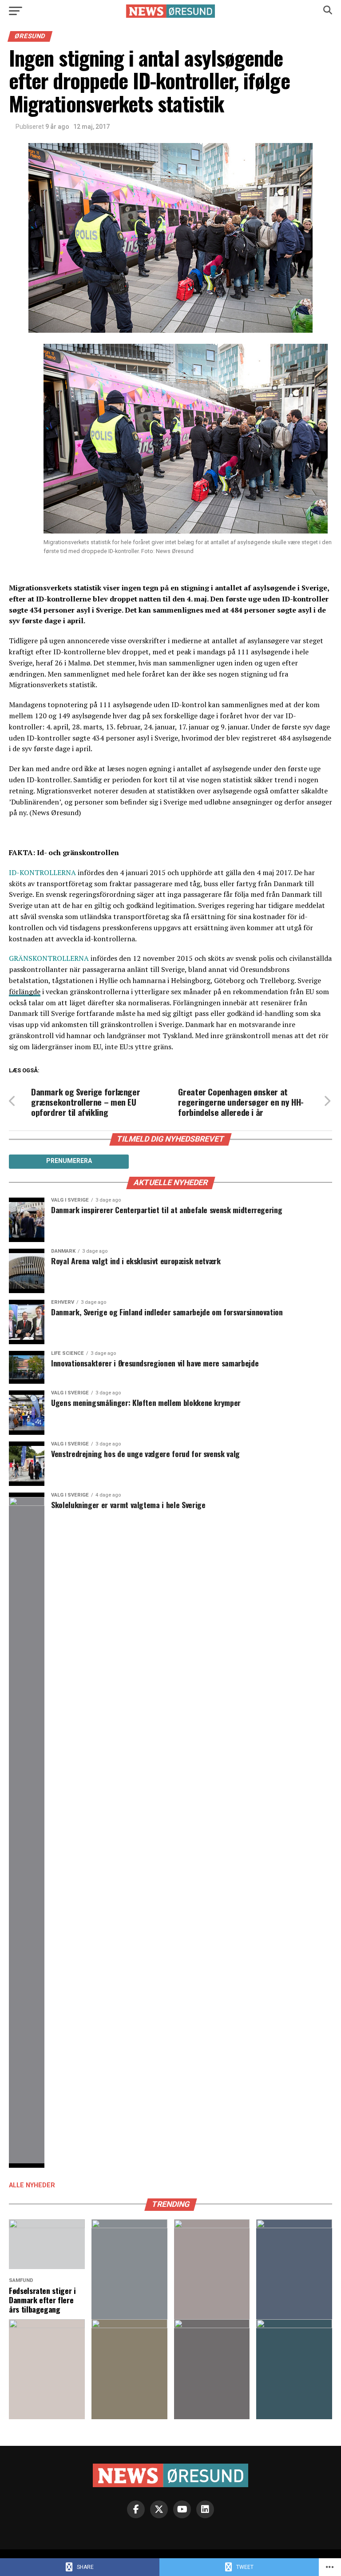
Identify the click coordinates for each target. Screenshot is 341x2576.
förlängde (25, 991)
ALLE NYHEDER (32, 2185)
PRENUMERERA (69, 1161)
